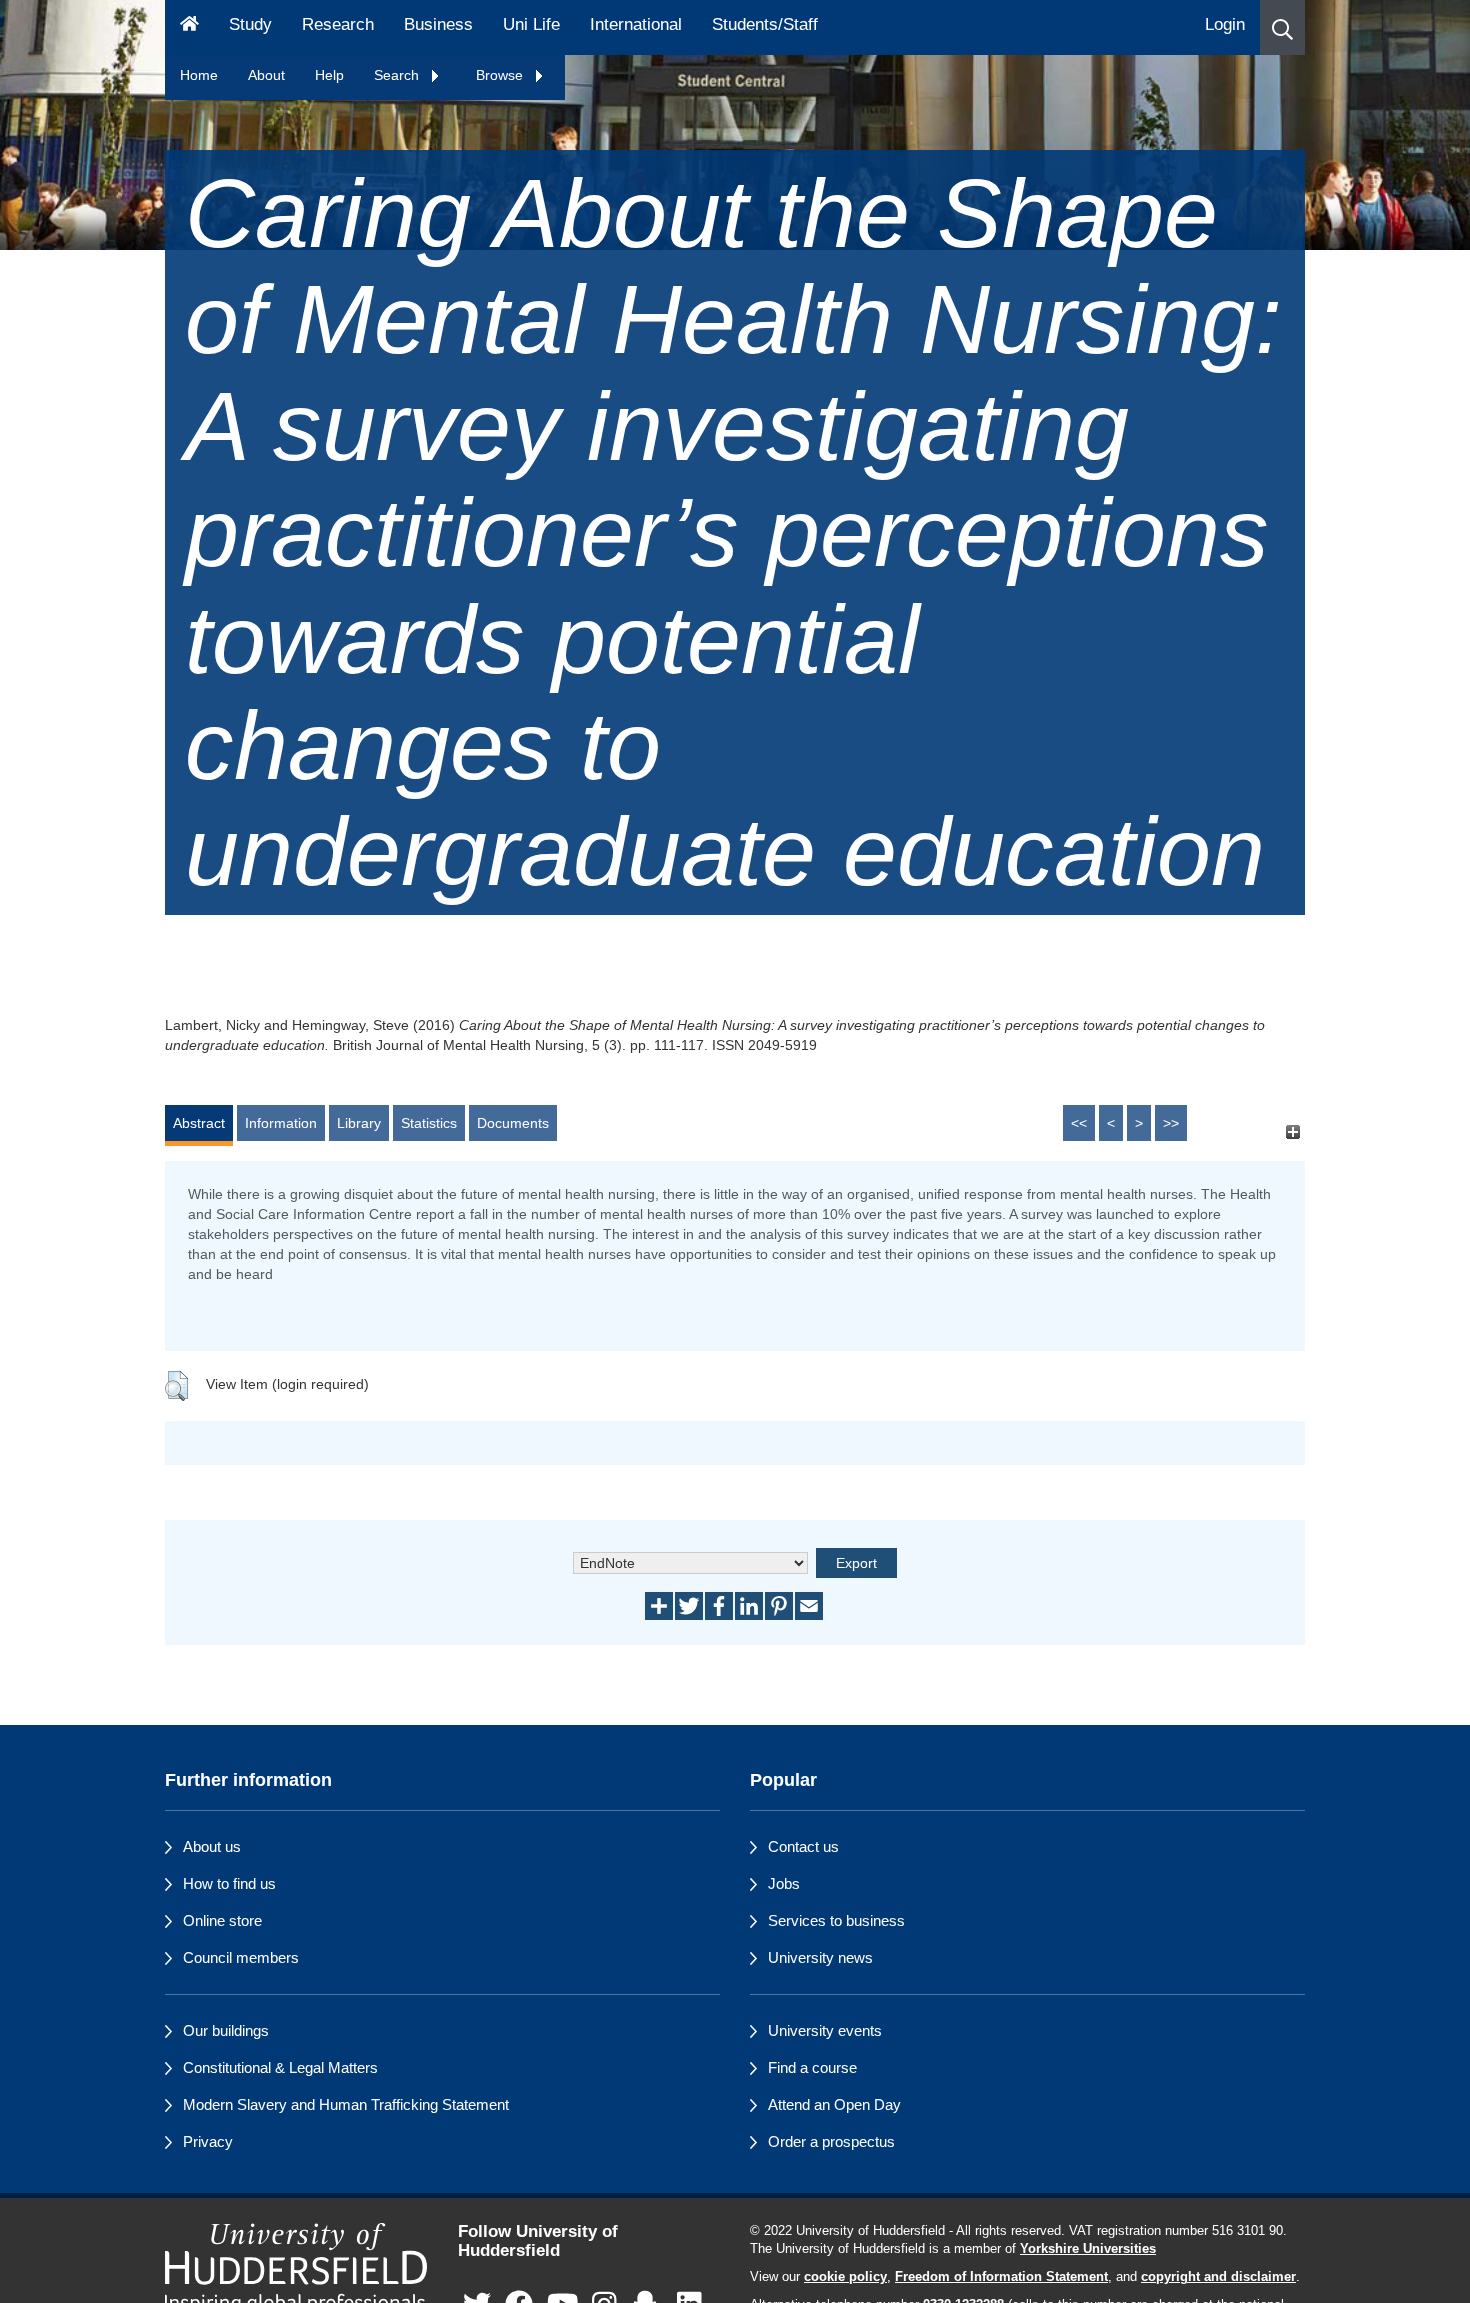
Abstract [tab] (199, 1123)
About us (212, 1846)
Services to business (836, 1920)
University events (825, 2030)
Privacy (208, 2141)
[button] (1282, 27)
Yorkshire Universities (1088, 2249)
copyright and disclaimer (1218, 2277)
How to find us (229, 1883)
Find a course (812, 2067)
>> (1171, 1123)
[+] (1292, 1132)
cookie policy (845, 2277)
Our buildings (226, 2030)
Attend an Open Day (834, 2104)
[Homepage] (189, 27)
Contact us (803, 1846)
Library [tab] (359, 1123)
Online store (222, 1920)
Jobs (784, 1883)
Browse (501, 75)
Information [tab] (281, 1123)
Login (1225, 24)
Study (250, 24)
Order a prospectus (831, 2141)
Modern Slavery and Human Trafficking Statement (346, 2104)
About (266, 75)
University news (820, 1957)
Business (438, 24)
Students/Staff (765, 24)
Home (199, 75)
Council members (241, 1957)
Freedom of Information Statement (1001, 2277)
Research (338, 24)
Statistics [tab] (429, 1123)
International (636, 24)
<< (1079, 1123)
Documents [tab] (513, 1123)
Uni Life (531, 24)
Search (398, 75)
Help (329, 75)
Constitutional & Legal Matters (280, 2067)
